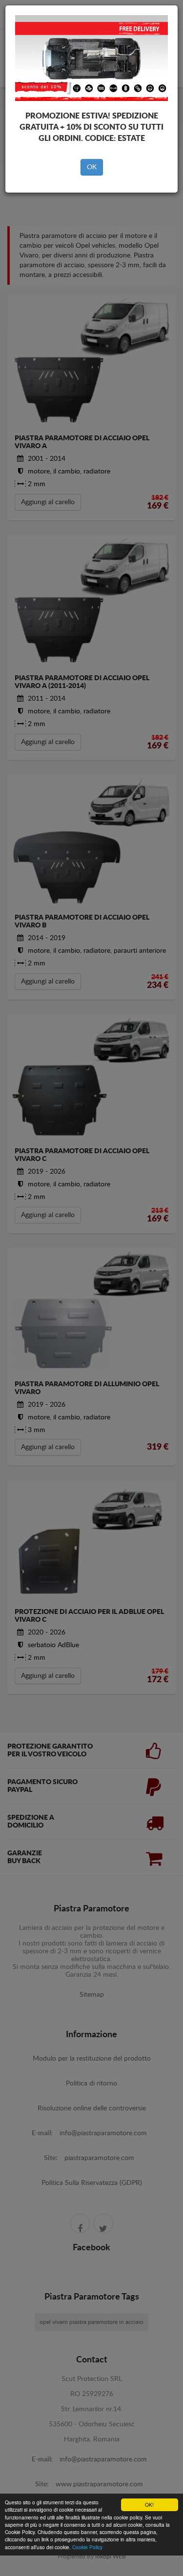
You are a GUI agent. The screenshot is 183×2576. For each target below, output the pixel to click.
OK (92, 167)
